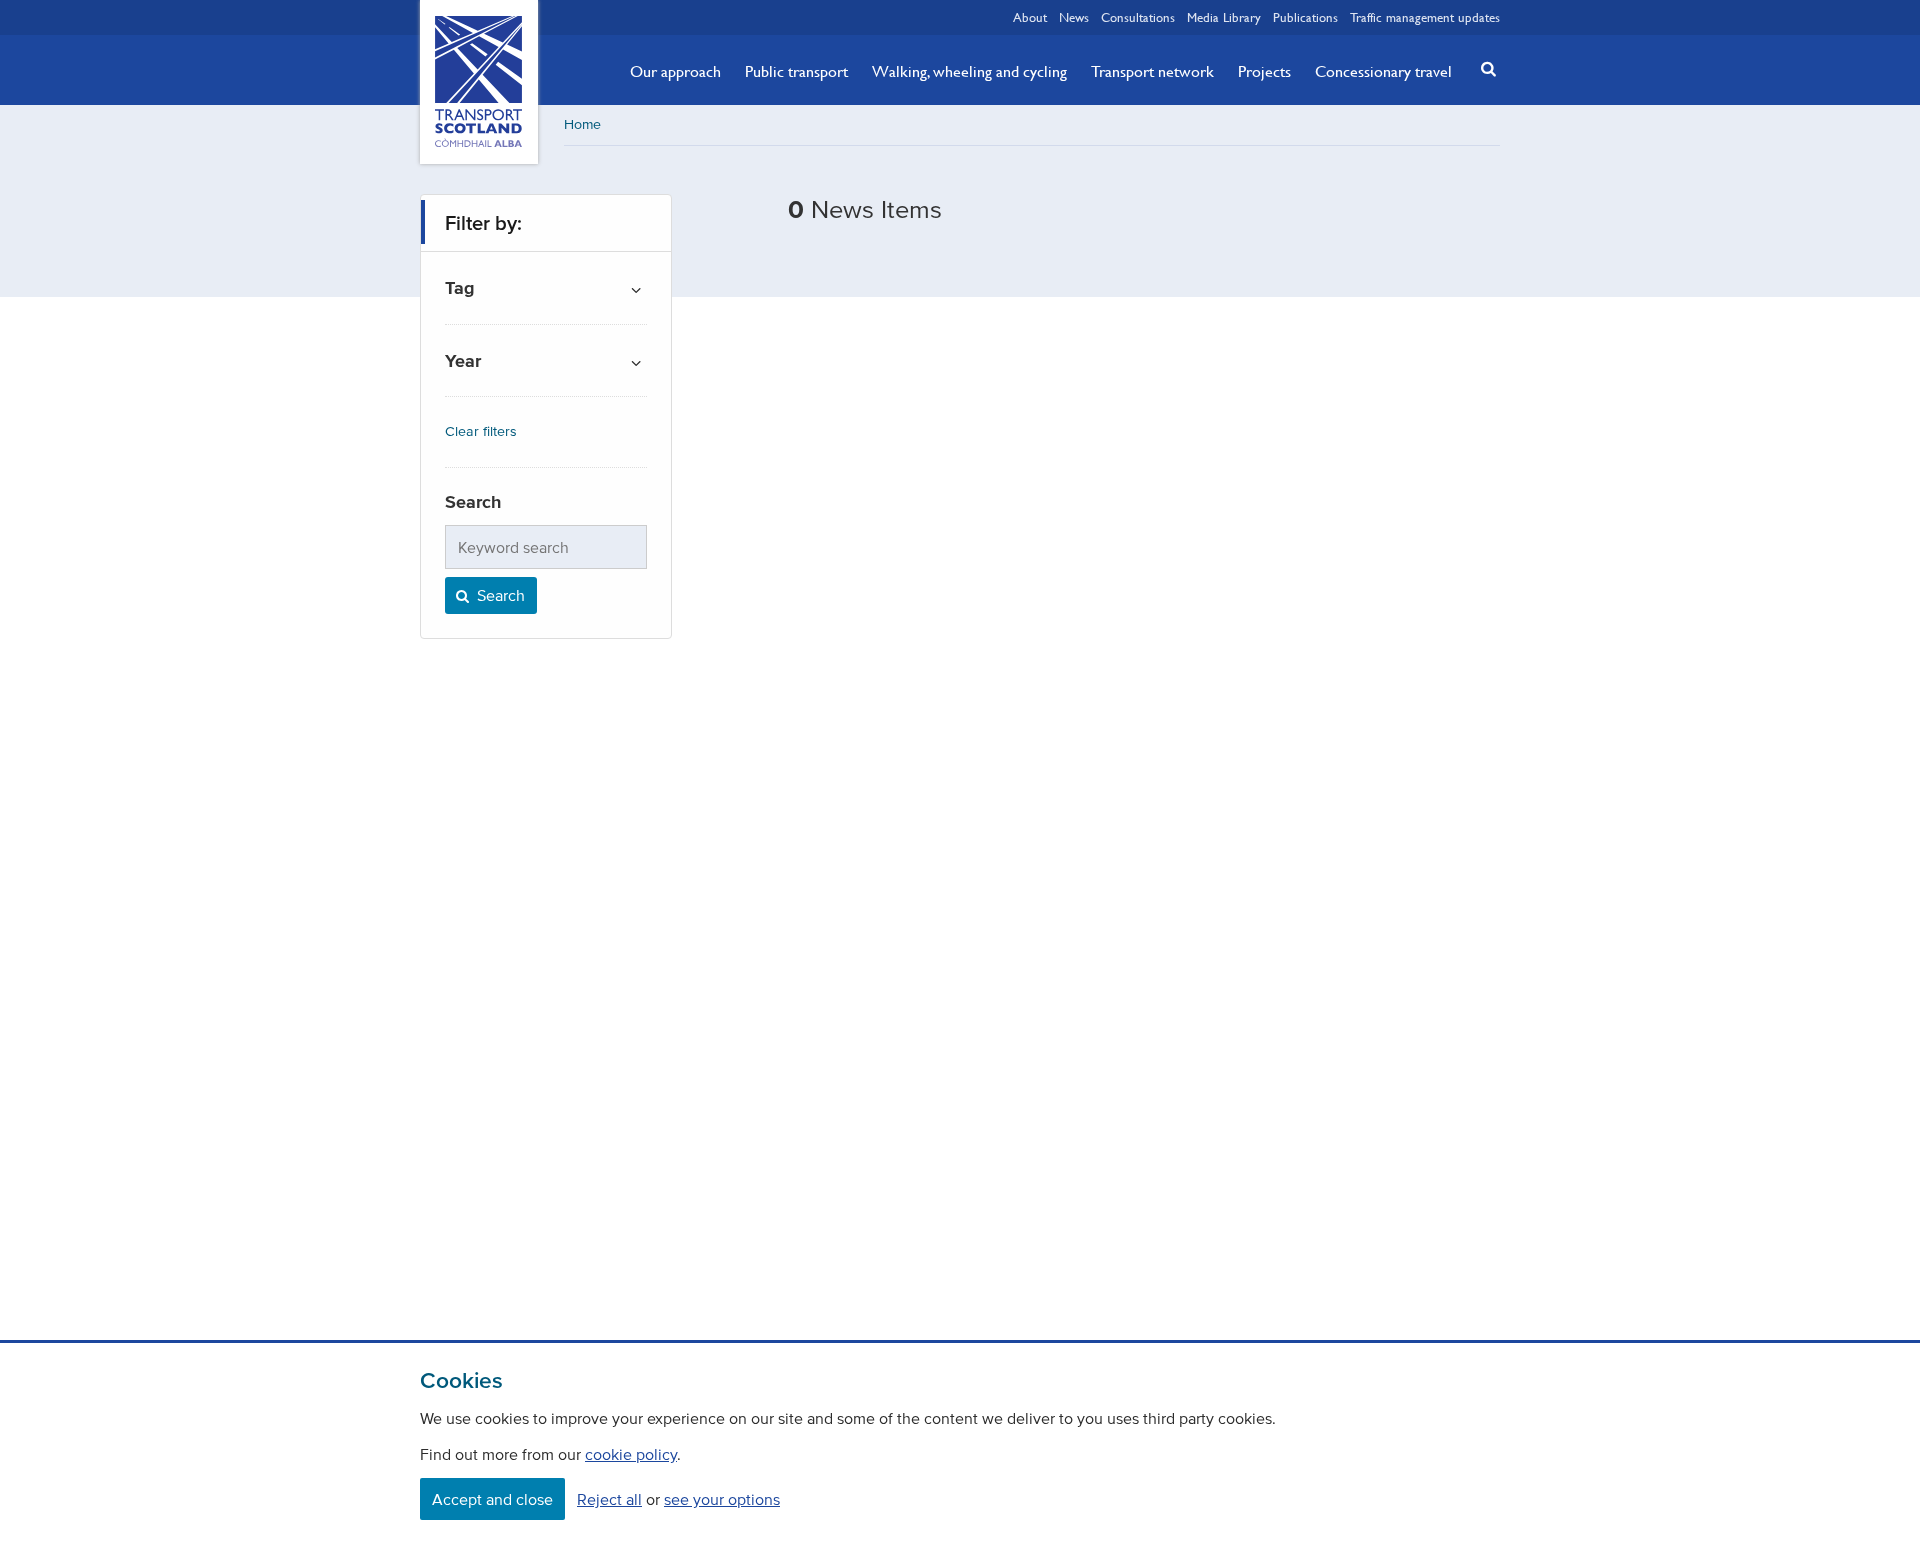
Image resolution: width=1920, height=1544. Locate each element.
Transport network (1152, 71)
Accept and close (492, 1499)
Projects (1264, 71)
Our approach (675, 71)
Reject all (609, 1499)
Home (582, 124)
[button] (1483, 68)
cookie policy (631, 1454)
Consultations (1138, 17)
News (1074, 17)
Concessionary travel (1383, 71)
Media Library (1224, 17)
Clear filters (481, 431)
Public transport (796, 71)
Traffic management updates (1425, 17)
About (1030, 17)
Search (499, 595)
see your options (722, 1499)
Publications (1305, 17)
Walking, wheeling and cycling (969, 71)
